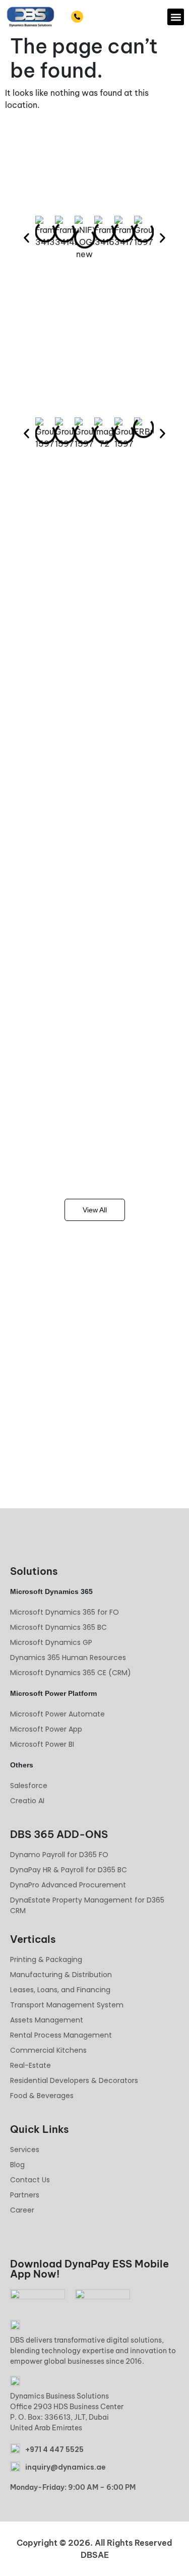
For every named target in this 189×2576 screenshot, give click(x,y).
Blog (17, 2165)
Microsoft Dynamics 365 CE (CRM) (71, 1673)
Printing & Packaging (46, 1959)
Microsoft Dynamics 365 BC (58, 1627)
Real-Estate (30, 2065)
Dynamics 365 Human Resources (68, 1658)
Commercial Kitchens (48, 2050)
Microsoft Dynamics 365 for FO (65, 1612)
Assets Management (47, 2020)
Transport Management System (67, 2005)
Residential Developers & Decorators (74, 2080)
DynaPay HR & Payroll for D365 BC (69, 1870)
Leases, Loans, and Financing (60, 1990)
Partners (25, 2195)
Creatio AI (27, 1801)
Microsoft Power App (46, 1729)
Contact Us (30, 2180)
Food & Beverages (42, 2096)
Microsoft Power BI (42, 1744)
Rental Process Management (61, 2035)
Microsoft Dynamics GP (51, 1642)
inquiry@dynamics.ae (66, 2467)
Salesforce (29, 1786)
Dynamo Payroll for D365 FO (59, 1855)
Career (22, 2210)
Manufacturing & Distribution (61, 1975)
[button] (176, 17)
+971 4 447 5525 (114, 17)
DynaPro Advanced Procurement (68, 1885)
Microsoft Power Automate (57, 1714)
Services (25, 2150)
